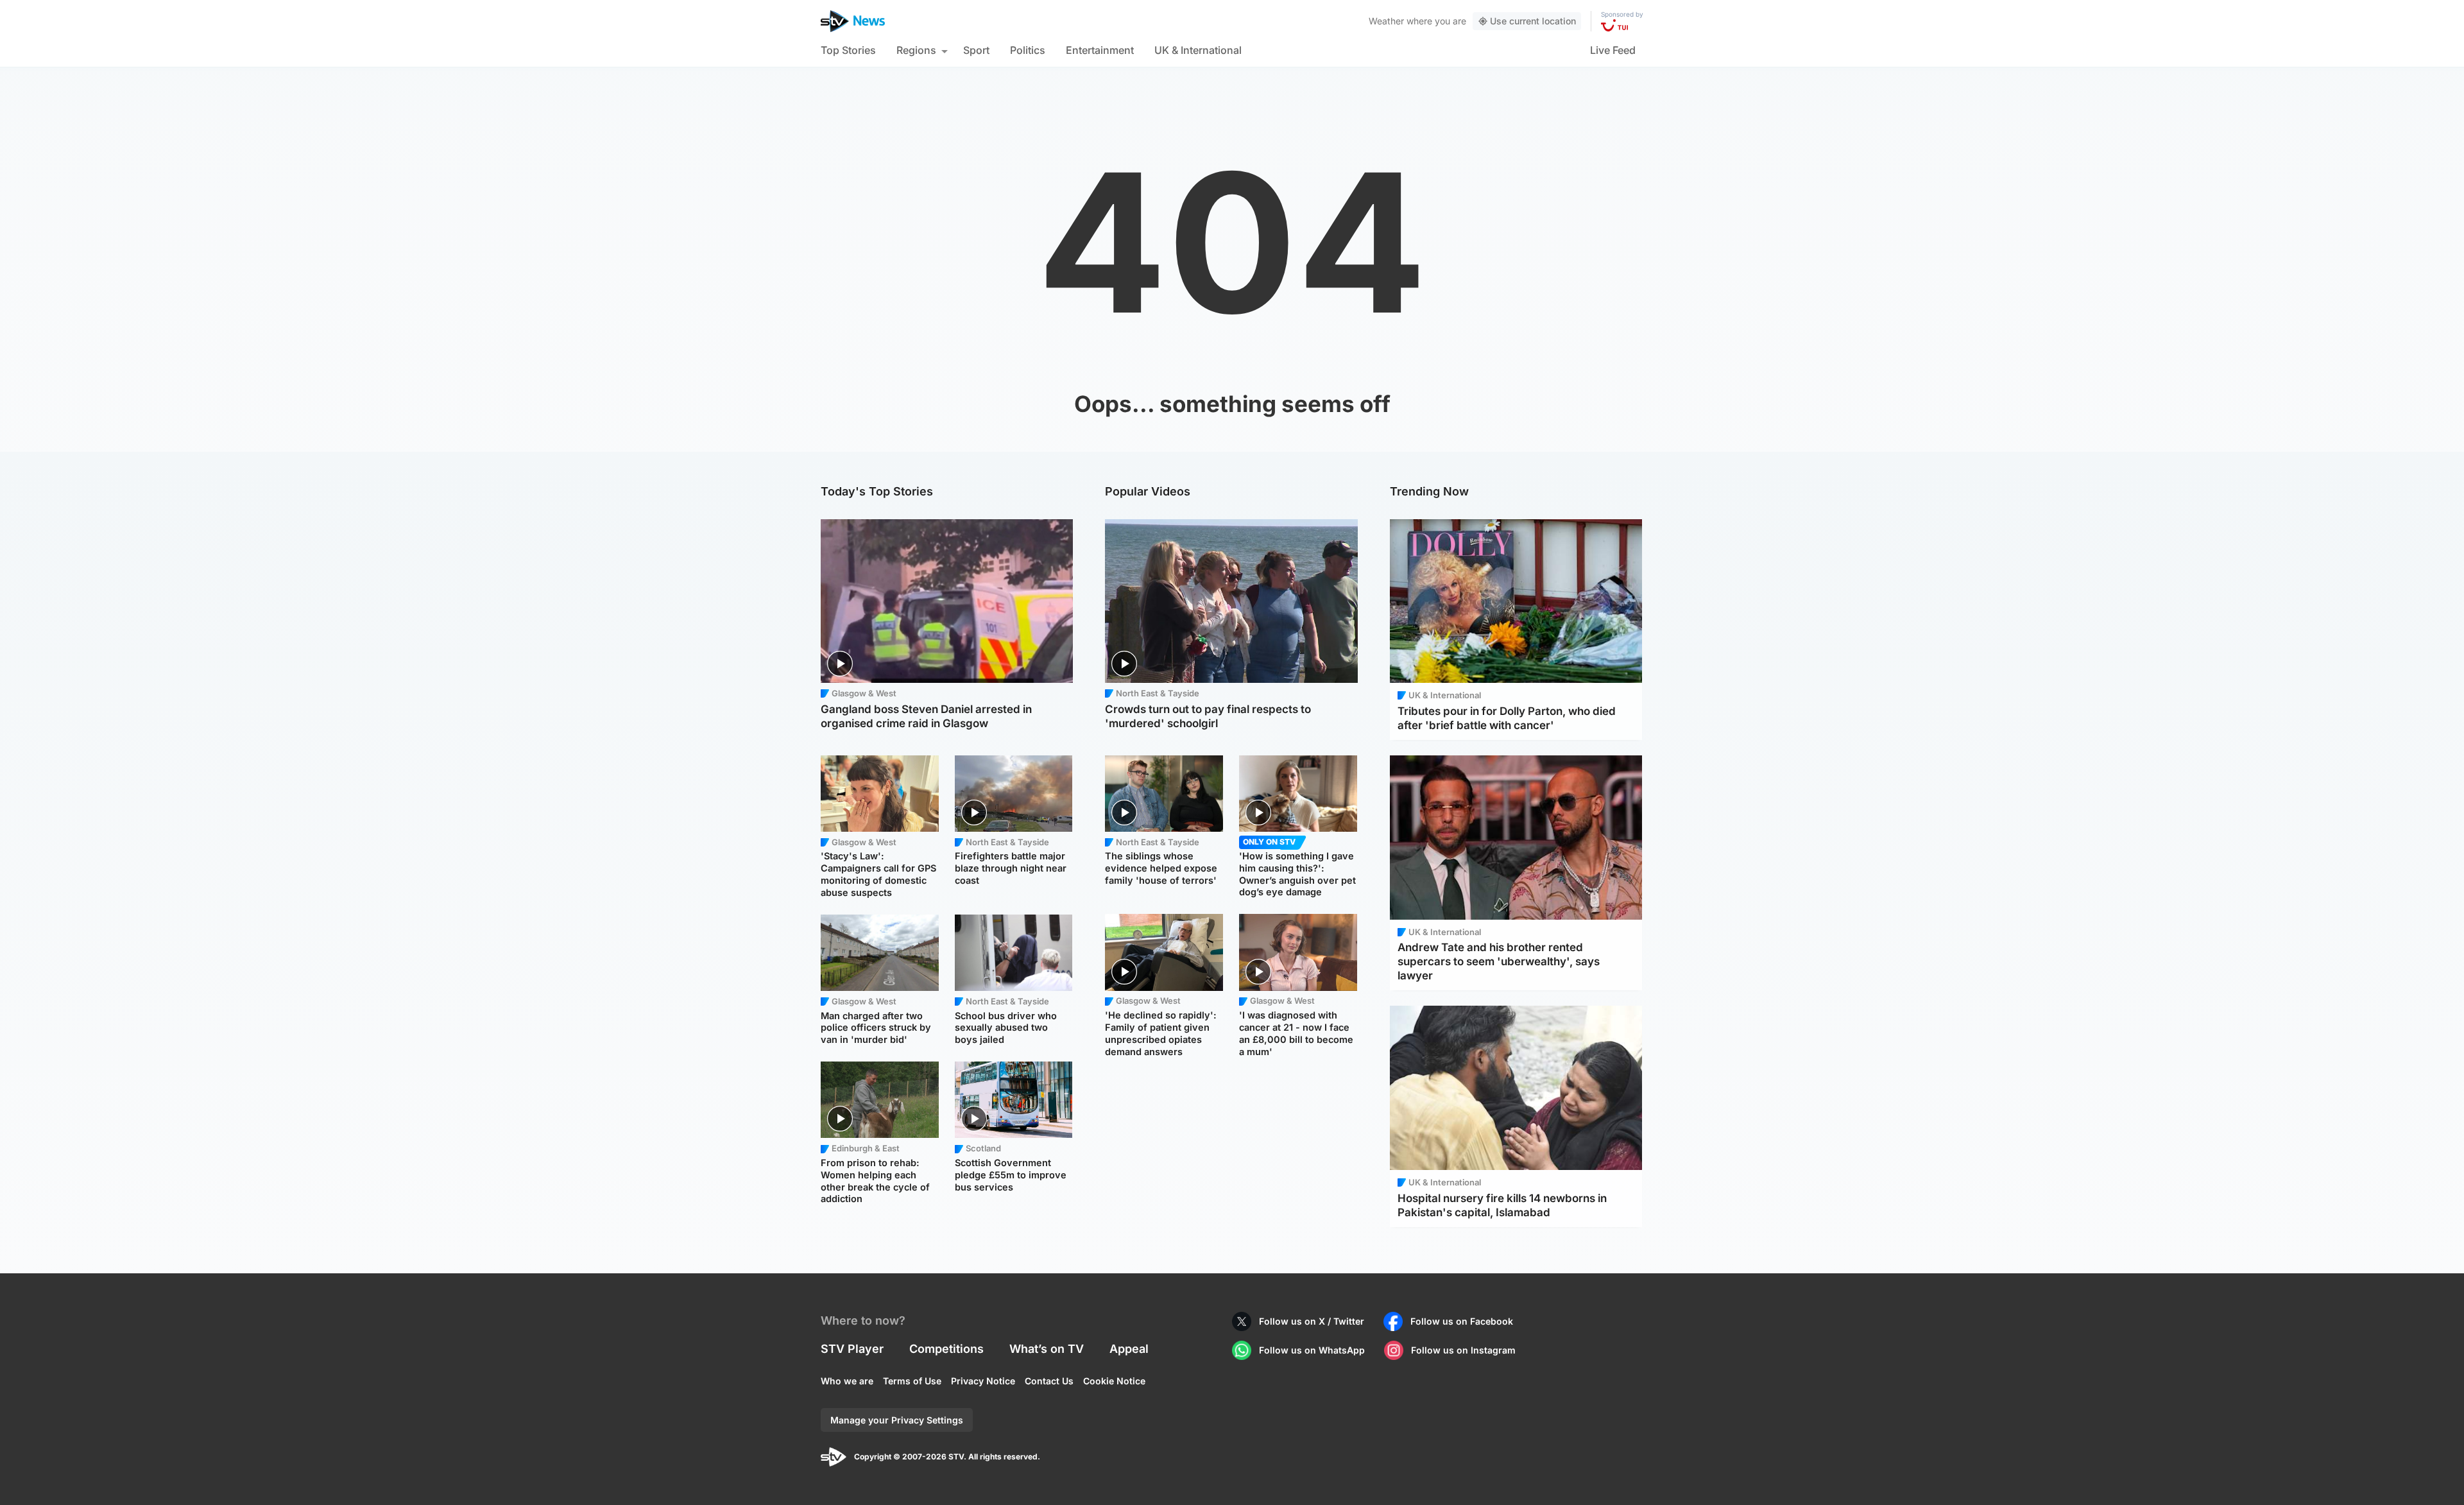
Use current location (1533, 21)
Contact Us (1049, 1381)
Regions (916, 50)
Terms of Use (912, 1381)
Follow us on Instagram (1463, 1350)
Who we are (847, 1381)
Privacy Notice (983, 1381)
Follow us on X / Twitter (1312, 1321)
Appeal (1129, 1349)
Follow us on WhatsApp (1312, 1350)
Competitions (946, 1349)
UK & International (1198, 50)
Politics (1028, 50)
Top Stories (848, 50)
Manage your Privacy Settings (897, 1420)
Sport (976, 50)
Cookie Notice (1114, 1381)
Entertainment (1100, 50)
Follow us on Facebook (1462, 1321)
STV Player (852, 1349)
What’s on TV (1047, 1349)
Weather (1386, 21)
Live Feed (1613, 50)
